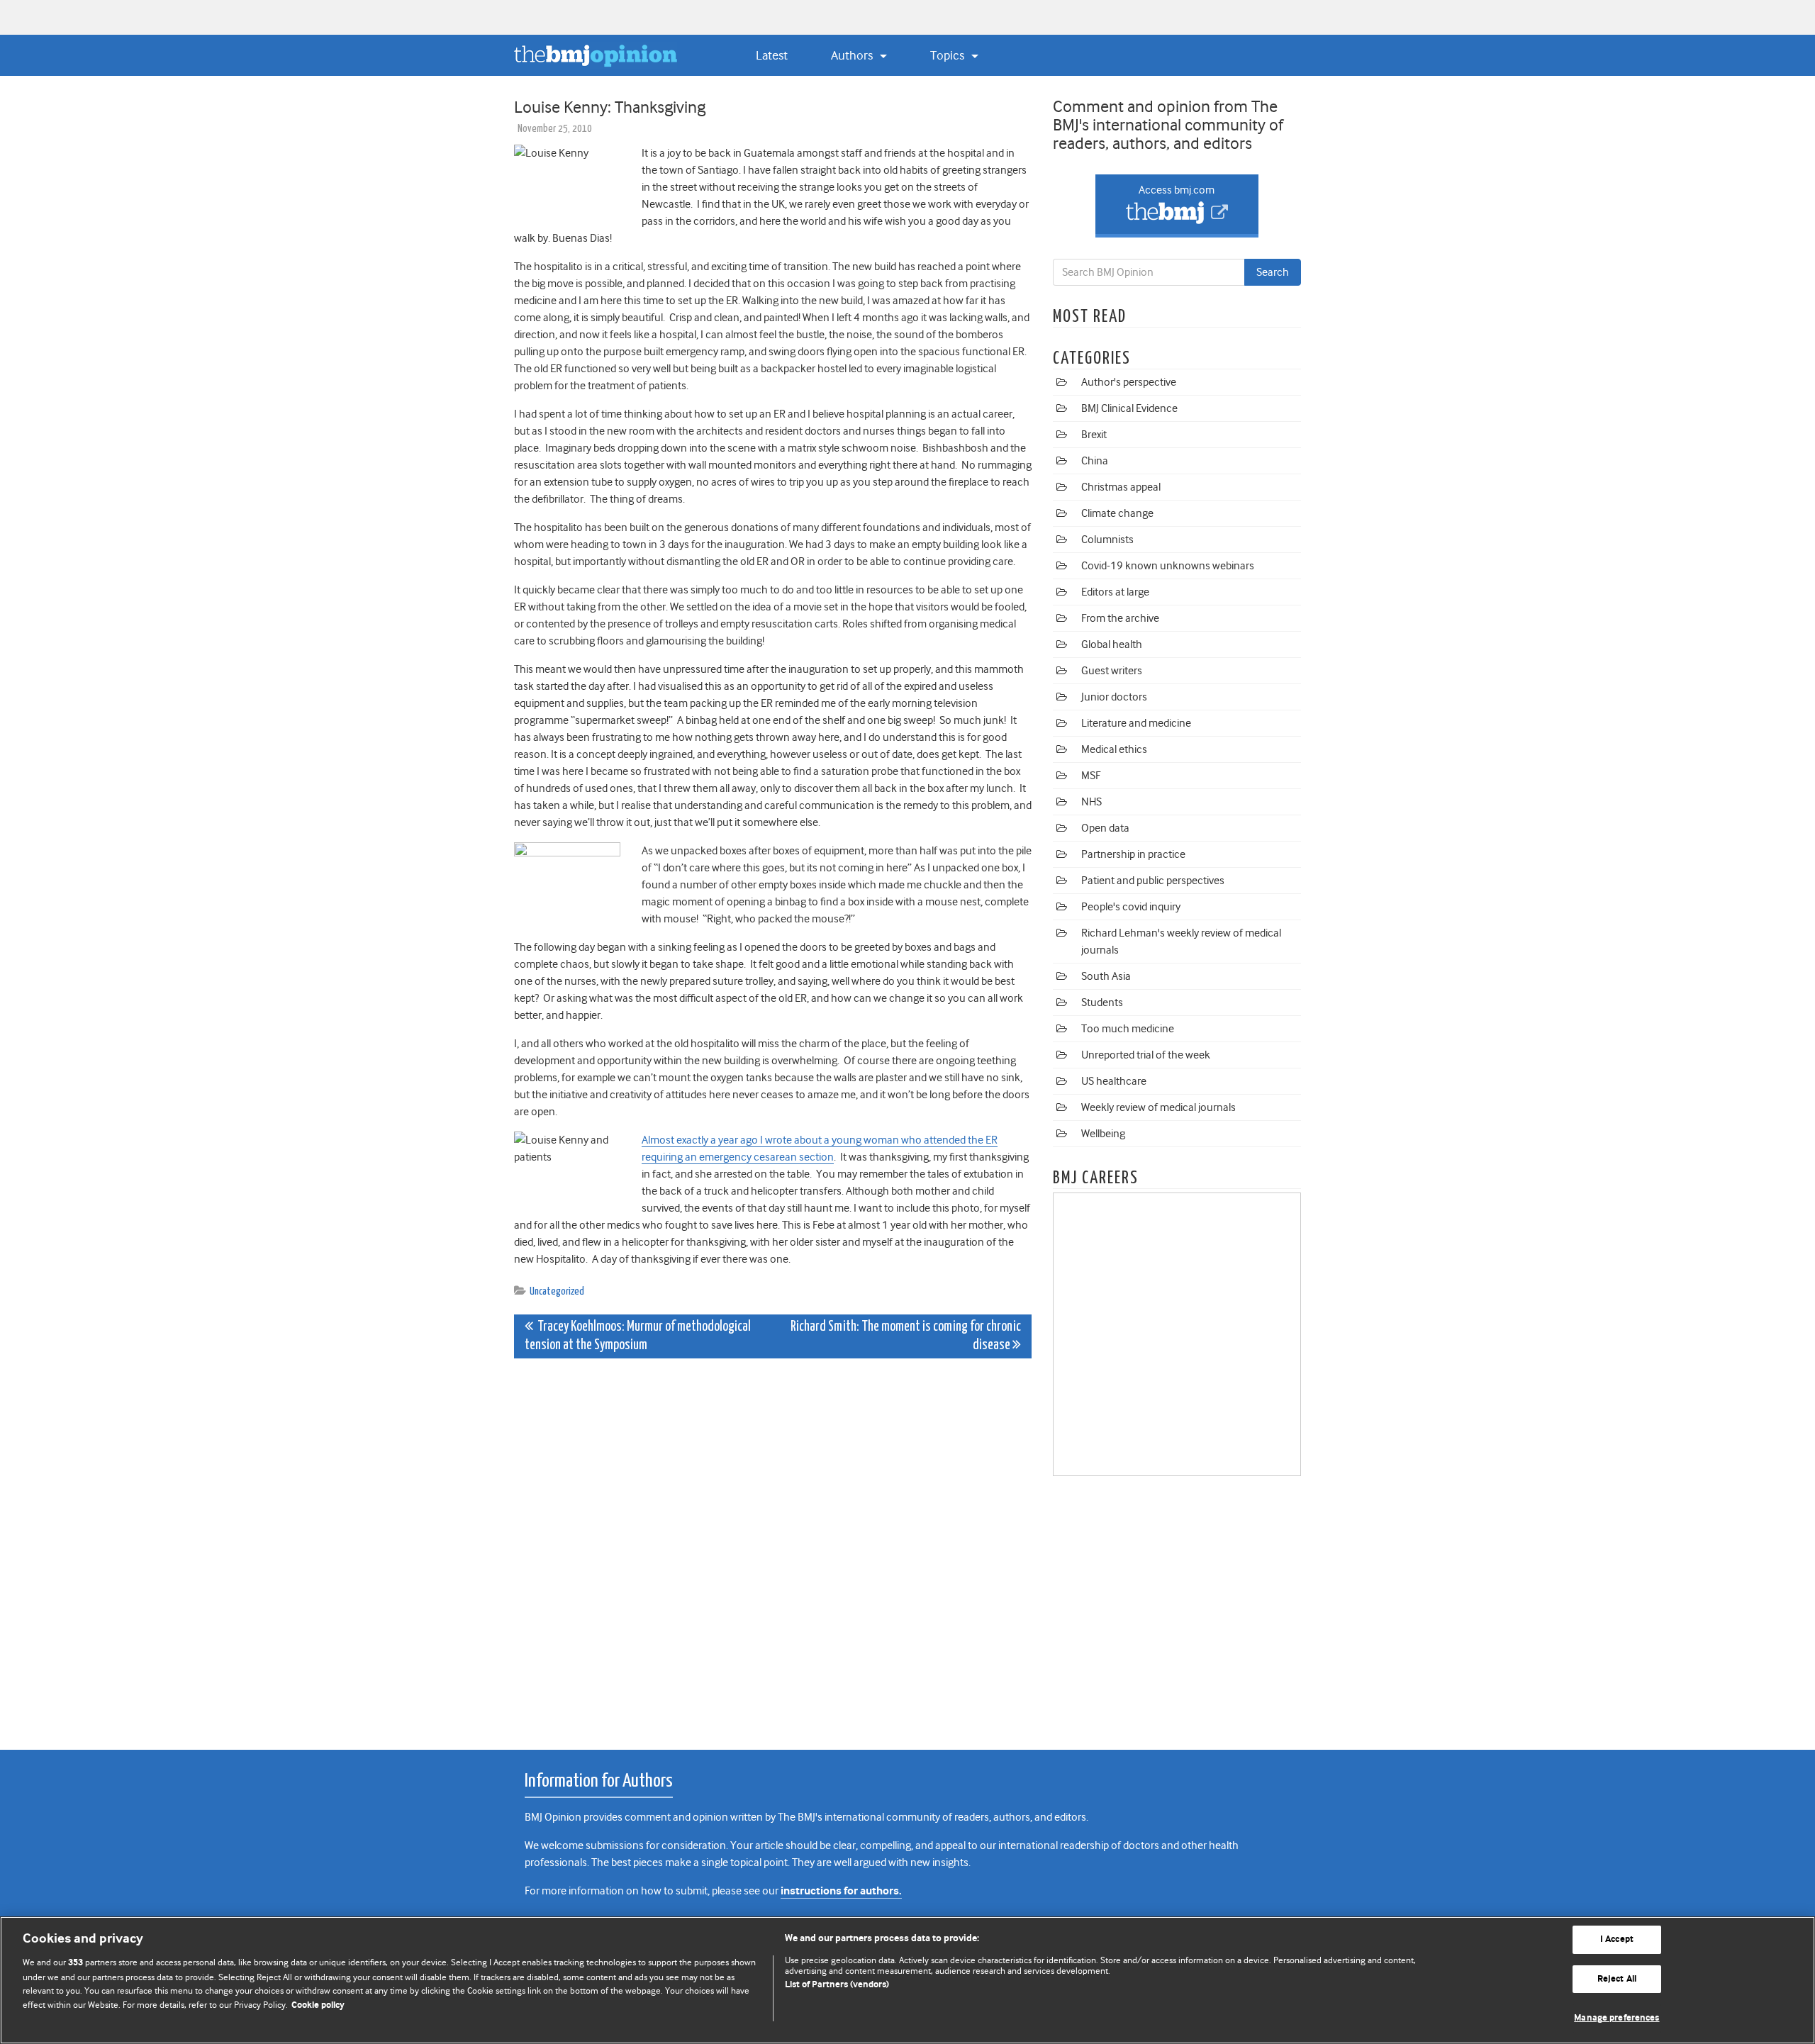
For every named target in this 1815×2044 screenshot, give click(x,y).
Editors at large (1115, 592)
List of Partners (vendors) (837, 1985)
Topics (949, 55)
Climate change (1117, 513)
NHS (1091, 802)
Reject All (1617, 1979)
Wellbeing (1103, 1134)
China (1095, 461)
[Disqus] (773, 1546)
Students (1102, 1003)
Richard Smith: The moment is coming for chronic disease (906, 1336)
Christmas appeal (1121, 487)
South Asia (1106, 976)
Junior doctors (1114, 697)
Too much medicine (1128, 1029)
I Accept (1617, 1939)
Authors (853, 55)
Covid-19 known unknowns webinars (1168, 566)
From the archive (1120, 618)
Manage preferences (1616, 2018)
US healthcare (1114, 1081)
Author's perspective (1129, 382)
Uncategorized (557, 1291)
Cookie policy (318, 2005)
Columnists (1107, 540)
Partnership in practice (1133, 854)
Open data (1105, 828)
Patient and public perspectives (1153, 881)
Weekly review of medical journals (1158, 1107)
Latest (772, 55)
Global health (1112, 644)
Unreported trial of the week (1146, 1055)
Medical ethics (1114, 749)
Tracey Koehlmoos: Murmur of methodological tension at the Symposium (638, 1336)
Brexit (1094, 435)
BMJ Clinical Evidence (1129, 408)
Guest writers (1112, 671)
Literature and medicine (1136, 723)
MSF (1091, 776)
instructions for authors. (841, 1891)
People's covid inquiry (1131, 907)
